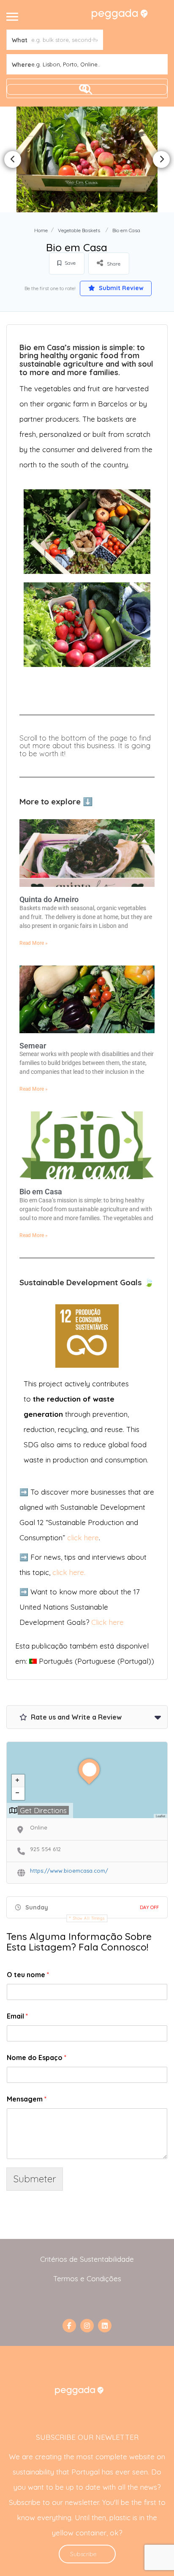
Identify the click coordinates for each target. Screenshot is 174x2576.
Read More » (34, 943)
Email (17, 2016)
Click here (107, 1622)
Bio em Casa (41, 1192)
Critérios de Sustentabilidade (87, 2259)
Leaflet (160, 1816)
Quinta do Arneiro (49, 899)
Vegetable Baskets (79, 230)
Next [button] (161, 159)
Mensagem (27, 2099)
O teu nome (28, 1975)
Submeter (35, 2179)
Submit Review (120, 288)
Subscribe (83, 2554)
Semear (33, 1046)
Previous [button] (13, 159)
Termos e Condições (87, 2278)
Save (69, 263)
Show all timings (89, 1918)
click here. (69, 1572)
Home (41, 230)
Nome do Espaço (37, 2058)
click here (83, 1538)
